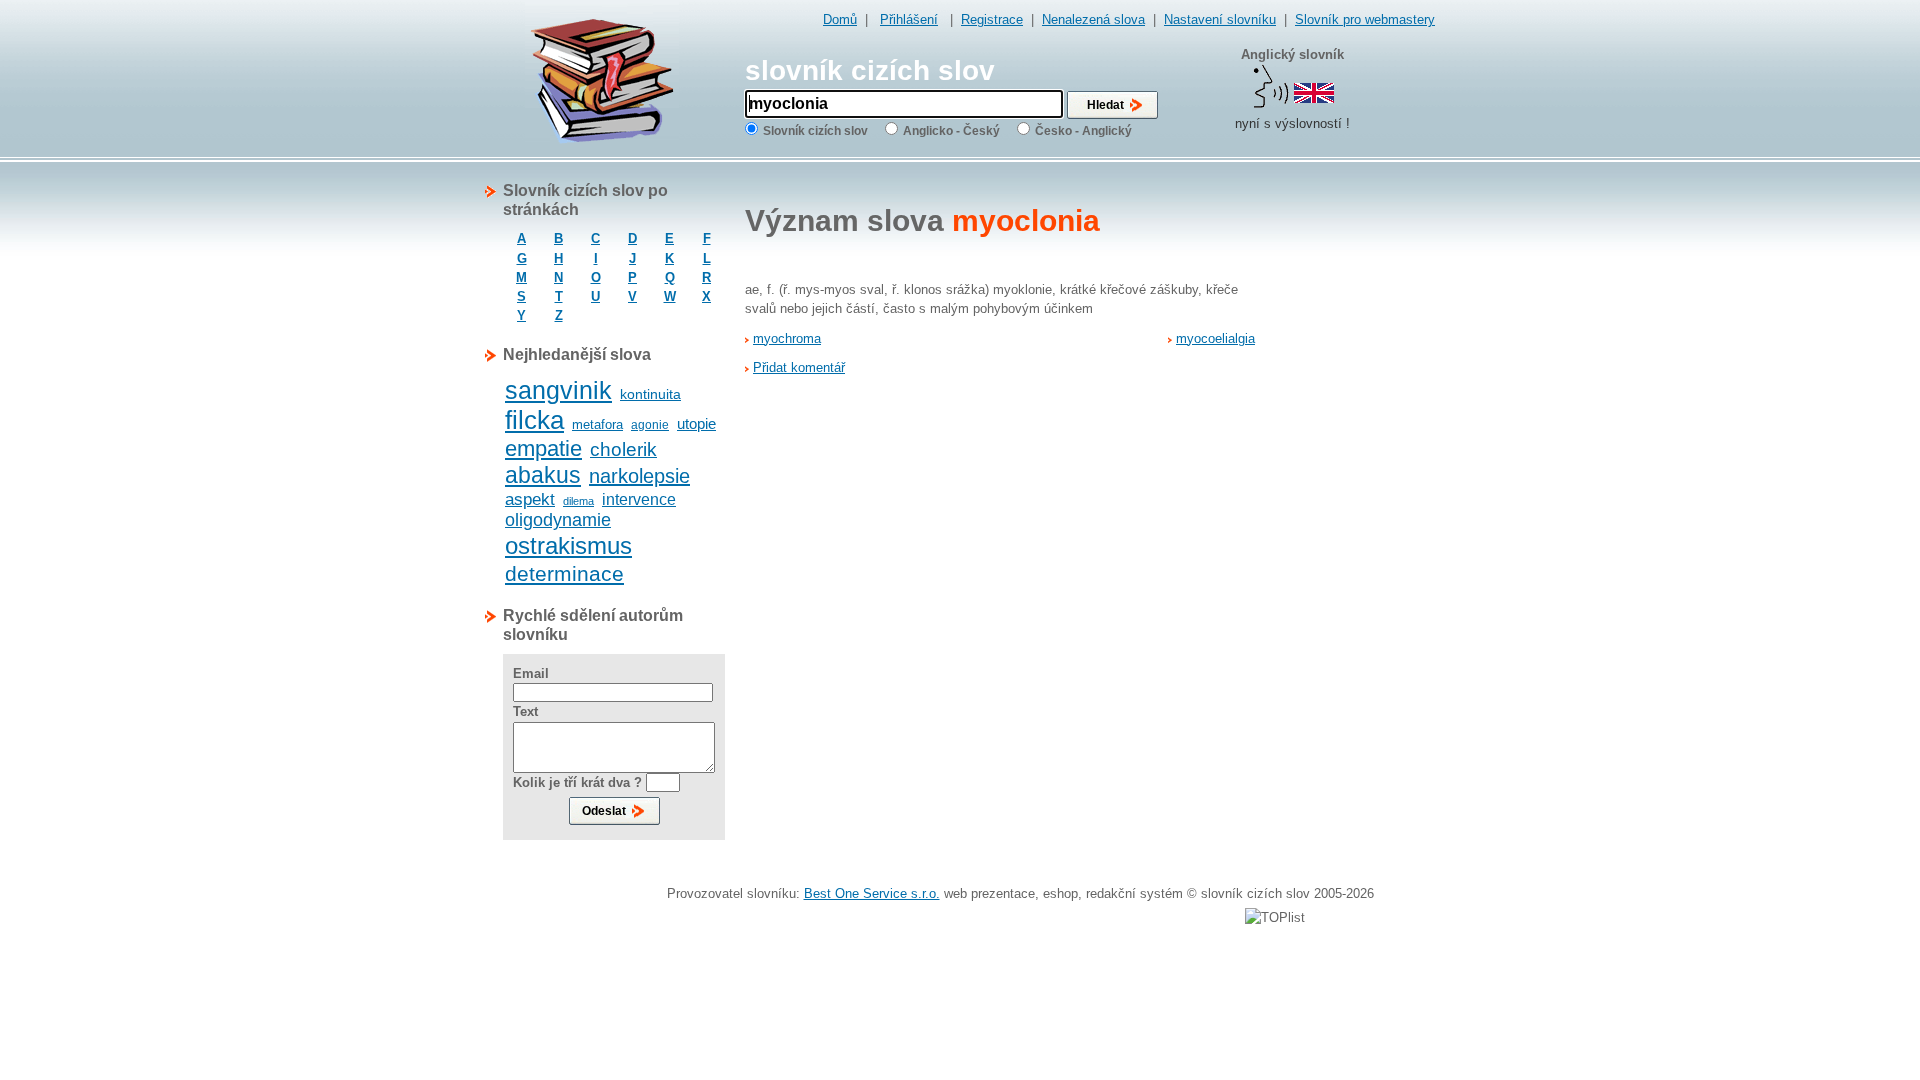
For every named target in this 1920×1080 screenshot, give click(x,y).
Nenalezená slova (1093, 19)
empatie (543, 448)
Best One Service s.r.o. (872, 893)
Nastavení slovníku (1220, 19)
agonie (650, 425)
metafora (597, 424)
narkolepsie (639, 476)
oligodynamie (558, 520)
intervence (639, 499)
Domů (840, 19)
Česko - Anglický (1083, 131)
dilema (578, 501)
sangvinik (558, 390)
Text (525, 711)
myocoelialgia (1215, 338)
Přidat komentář (799, 367)
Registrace (992, 19)
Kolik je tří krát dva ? (577, 782)
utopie (696, 423)
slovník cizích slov (870, 70)
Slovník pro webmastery (1365, 19)
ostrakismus (568, 545)
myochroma (787, 338)
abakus (543, 475)
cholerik (623, 449)
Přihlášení (909, 19)
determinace (564, 573)
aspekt (530, 499)
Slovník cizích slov (815, 131)
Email (531, 673)
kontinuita (650, 394)
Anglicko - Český (951, 131)
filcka (534, 420)
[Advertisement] (1355, 481)
